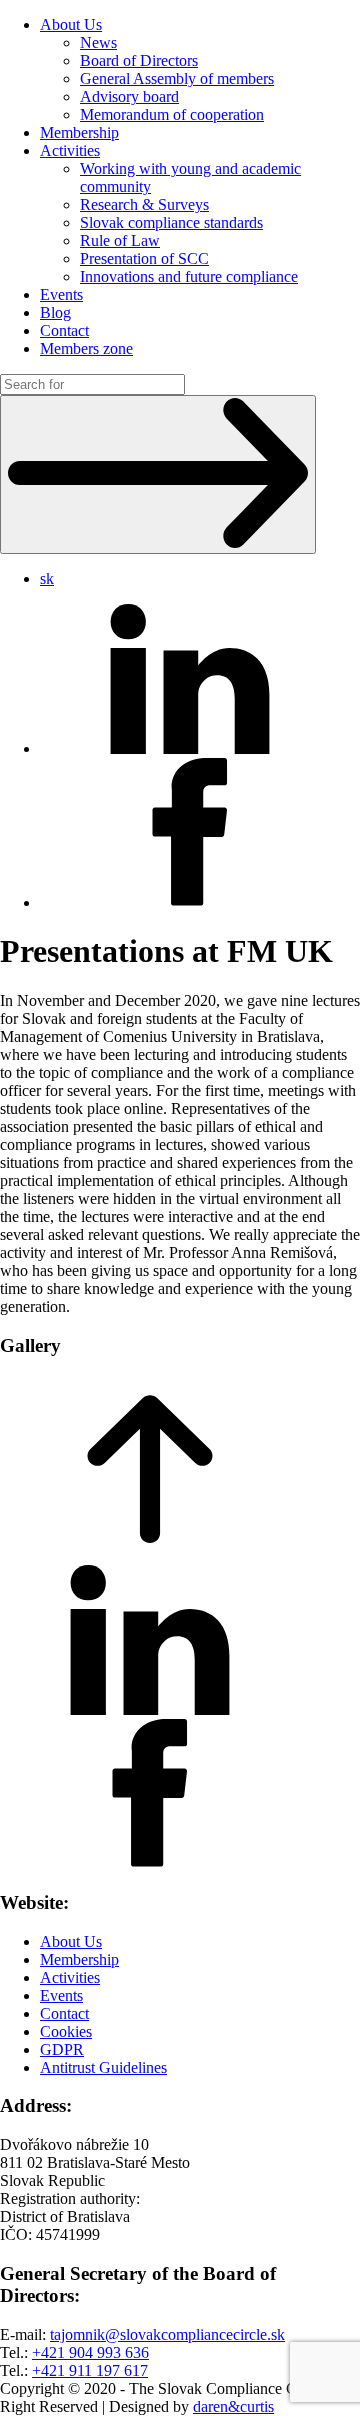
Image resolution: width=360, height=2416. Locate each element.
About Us (71, 24)
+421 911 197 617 (90, 2370)
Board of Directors (139, 60)
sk (47, 578)
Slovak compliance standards (171, 222)
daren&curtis (233, 2406)
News (98, 42)
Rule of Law (120, 240)
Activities (70, 150)
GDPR (62, 2049)
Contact (64, 330)
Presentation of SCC (144, 258)
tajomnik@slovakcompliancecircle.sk (167, 2334)
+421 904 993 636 (90, 2352)
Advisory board (129, 96)
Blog (55, 312)
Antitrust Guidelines (103, 2067)
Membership (79, 132)
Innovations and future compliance (189, 276)
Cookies (66, 2031)
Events (61, 294)
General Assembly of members (177, 78)
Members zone (86, 348)
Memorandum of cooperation (172, 114)
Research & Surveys (144, 204)
